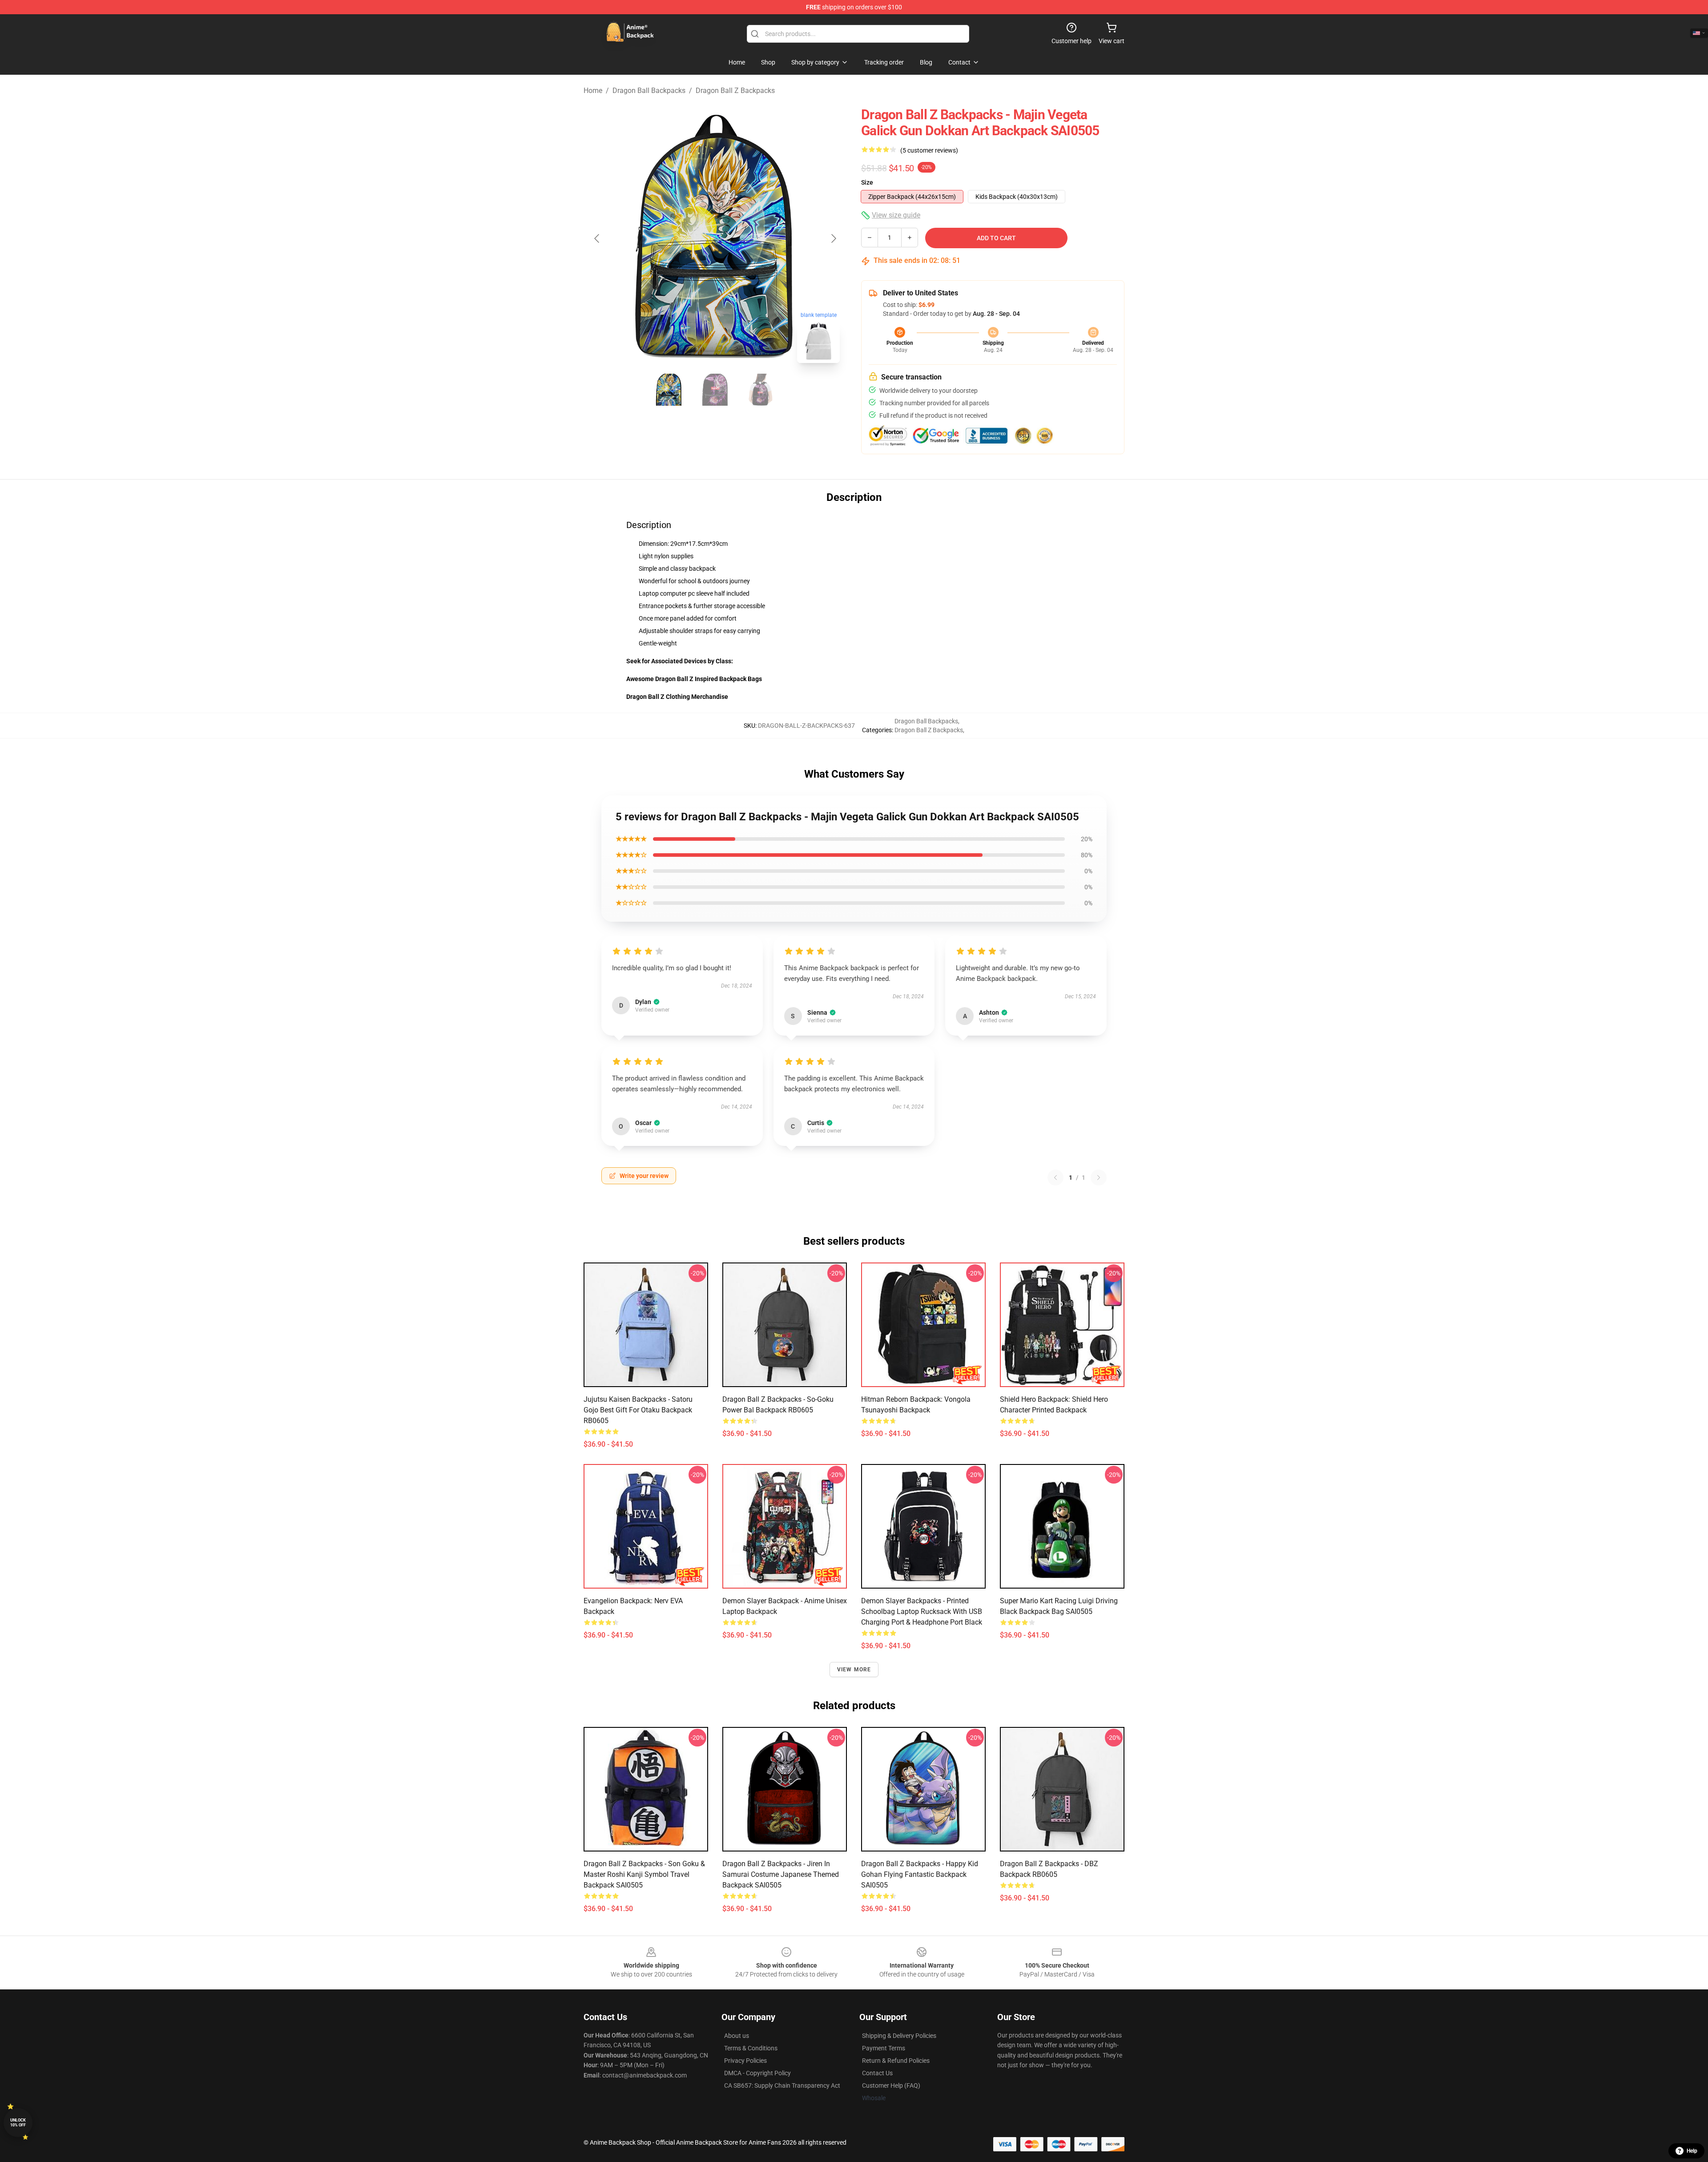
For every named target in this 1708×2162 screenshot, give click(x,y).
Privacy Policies (745, 2061)
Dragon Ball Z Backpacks (735, 91)
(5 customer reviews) (929, 150)
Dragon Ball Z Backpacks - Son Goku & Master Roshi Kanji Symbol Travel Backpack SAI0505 (644, 1874)
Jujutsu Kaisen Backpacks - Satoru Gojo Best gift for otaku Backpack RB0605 (638, 1410)
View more (854, 1670)
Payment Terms (884, 2048)
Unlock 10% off (18, 2123)
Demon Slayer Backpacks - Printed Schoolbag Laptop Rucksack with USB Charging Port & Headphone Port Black (922, 1611)
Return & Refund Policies (896, 2061)
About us (737, 2036)
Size (867, 182)
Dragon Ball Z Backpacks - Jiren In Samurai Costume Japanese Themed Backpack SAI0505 (781, 1874)
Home (593, 91)
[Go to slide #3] (761, 390)
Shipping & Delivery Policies (899, 2036)
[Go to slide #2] (715, 390)
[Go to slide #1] (669, 390)
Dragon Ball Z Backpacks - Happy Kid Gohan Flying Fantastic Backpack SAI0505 (920, 1874)
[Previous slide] (597, 238)
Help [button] (1692, 2151)
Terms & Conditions (751, 2048)
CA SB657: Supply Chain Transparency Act (782, 2085)
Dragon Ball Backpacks (649, 91)
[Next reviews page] (1099, 1178)
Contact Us (877, 2073)
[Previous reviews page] (1055, 1178)
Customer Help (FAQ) (891, 2085)
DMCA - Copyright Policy (757, 2073)
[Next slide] (833, 238)
